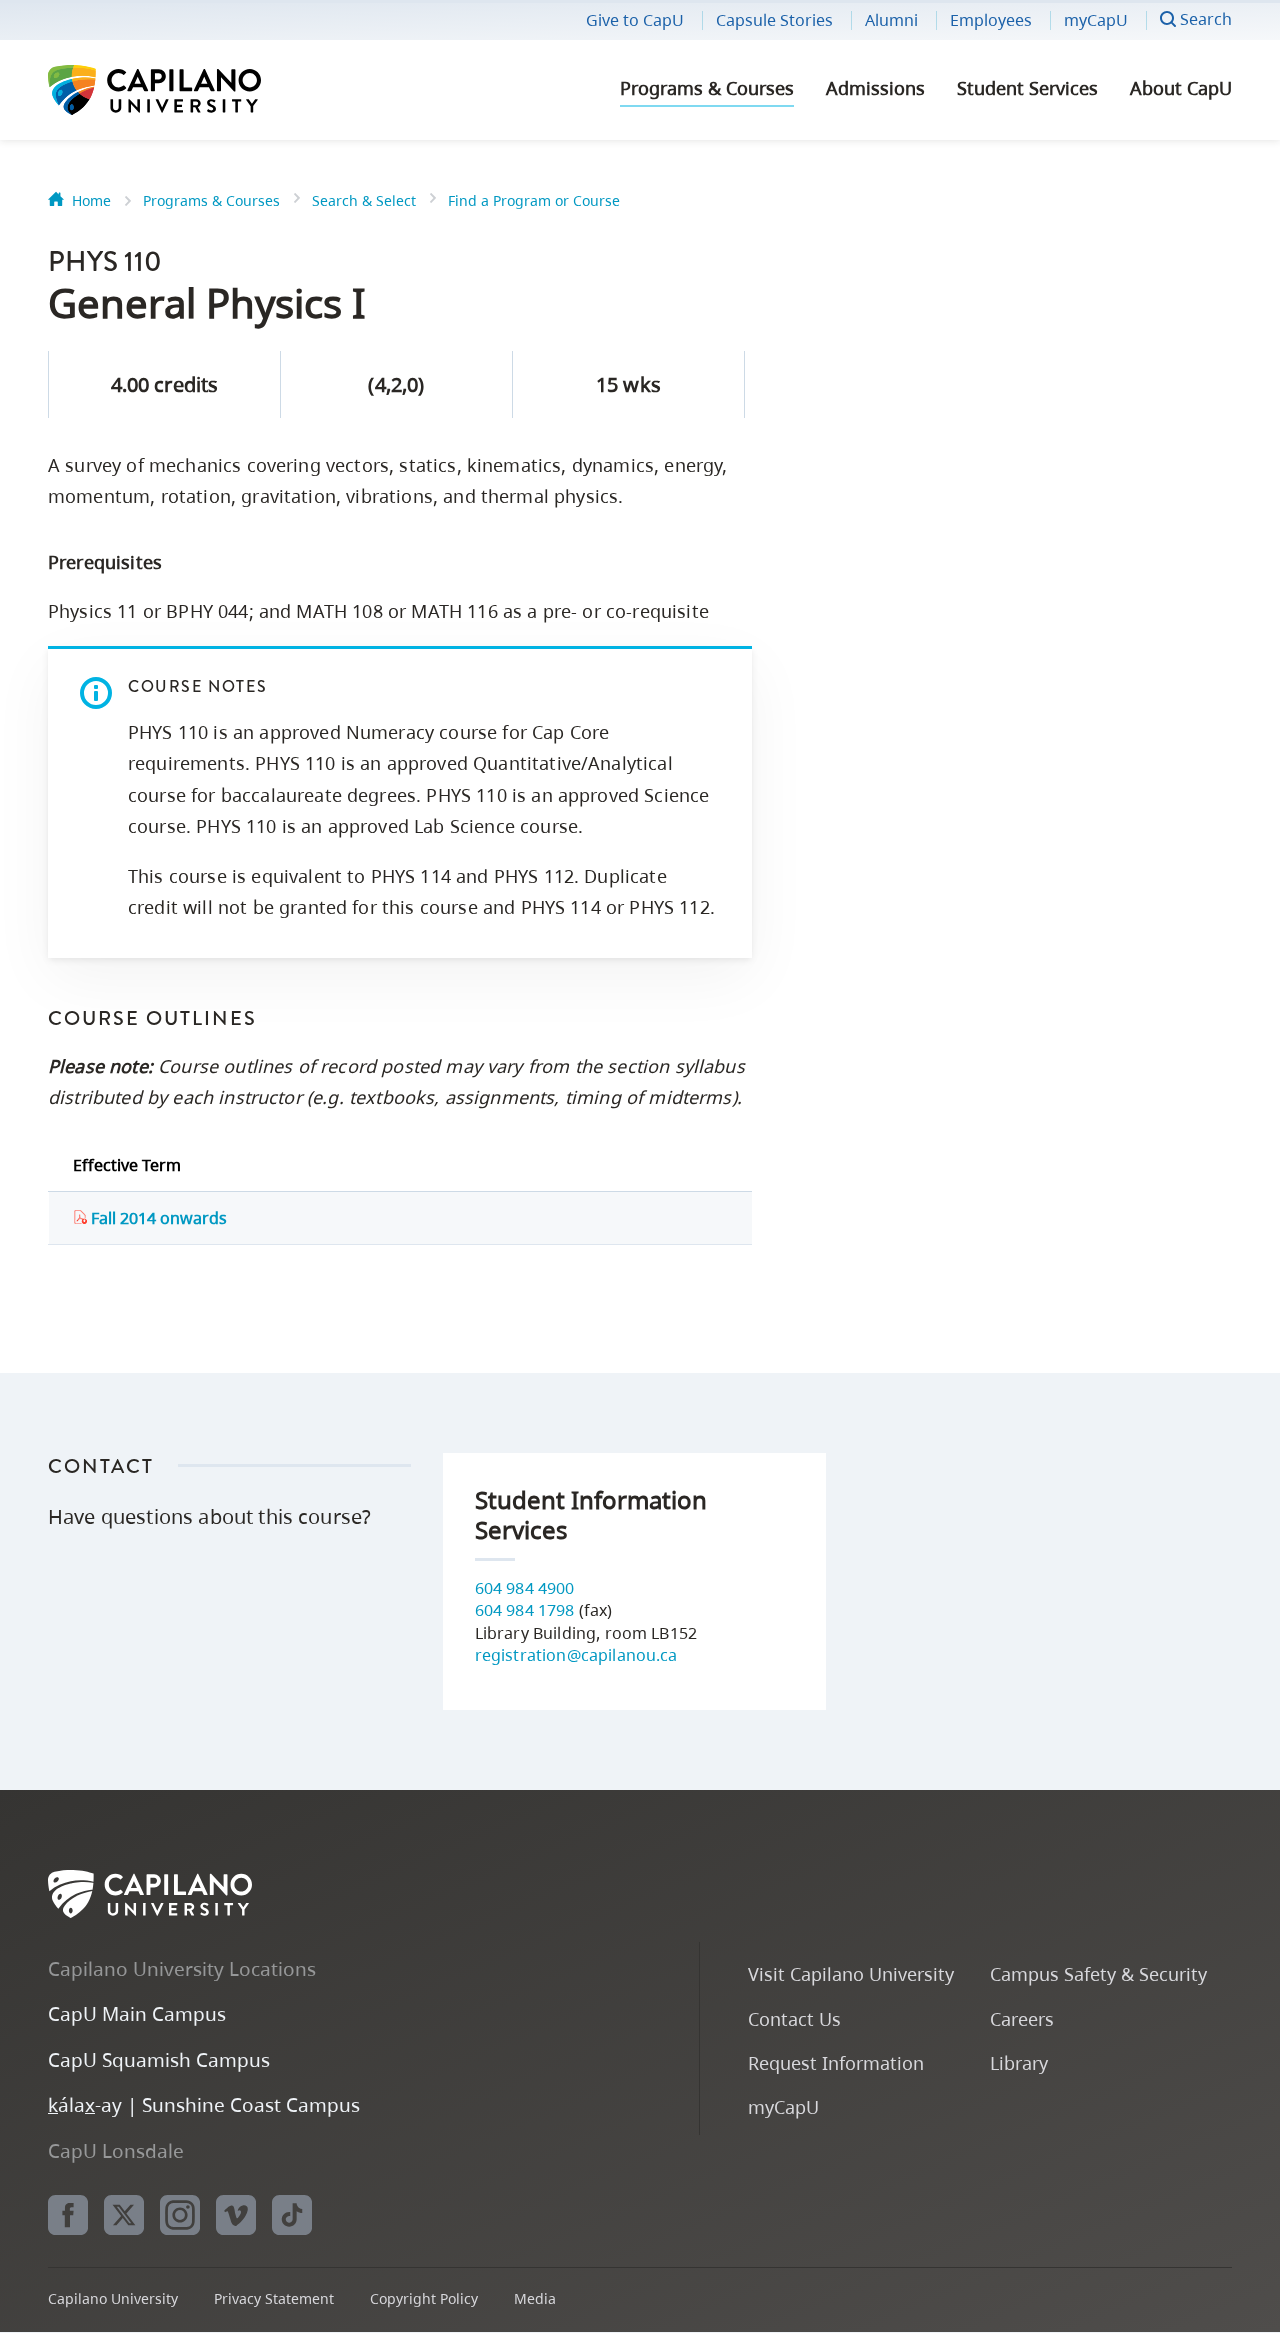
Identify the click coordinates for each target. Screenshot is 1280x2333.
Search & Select (364, 200)
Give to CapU (635, 20)
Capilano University (208, 90)
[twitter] (124, 2215)
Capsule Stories (774, 20)
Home (91, 200)
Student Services (1027, 88)
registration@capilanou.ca (576, 1655)
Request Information (836, 2062)
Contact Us (794, 2018)
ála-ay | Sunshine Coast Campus (204, 2104)
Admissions (875, 88)
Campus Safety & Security (1098, 1973)
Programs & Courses (707, 88)
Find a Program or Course (534, 200)
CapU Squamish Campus (159, 2059)
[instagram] (180, 2215)
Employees (991, 20)
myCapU (1096, 20)
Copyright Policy (424, 2298)
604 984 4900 (525, 1588)
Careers (1022, 2018)
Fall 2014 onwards (157, 1218)
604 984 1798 (525, 1610)
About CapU (1181, 88)
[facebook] (68, 2215)
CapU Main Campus (137, 2013)
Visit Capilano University (851, 1973)
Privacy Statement (274, 2298)
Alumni (891, 20)
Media (535, 2298)
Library (1019, 2062)
